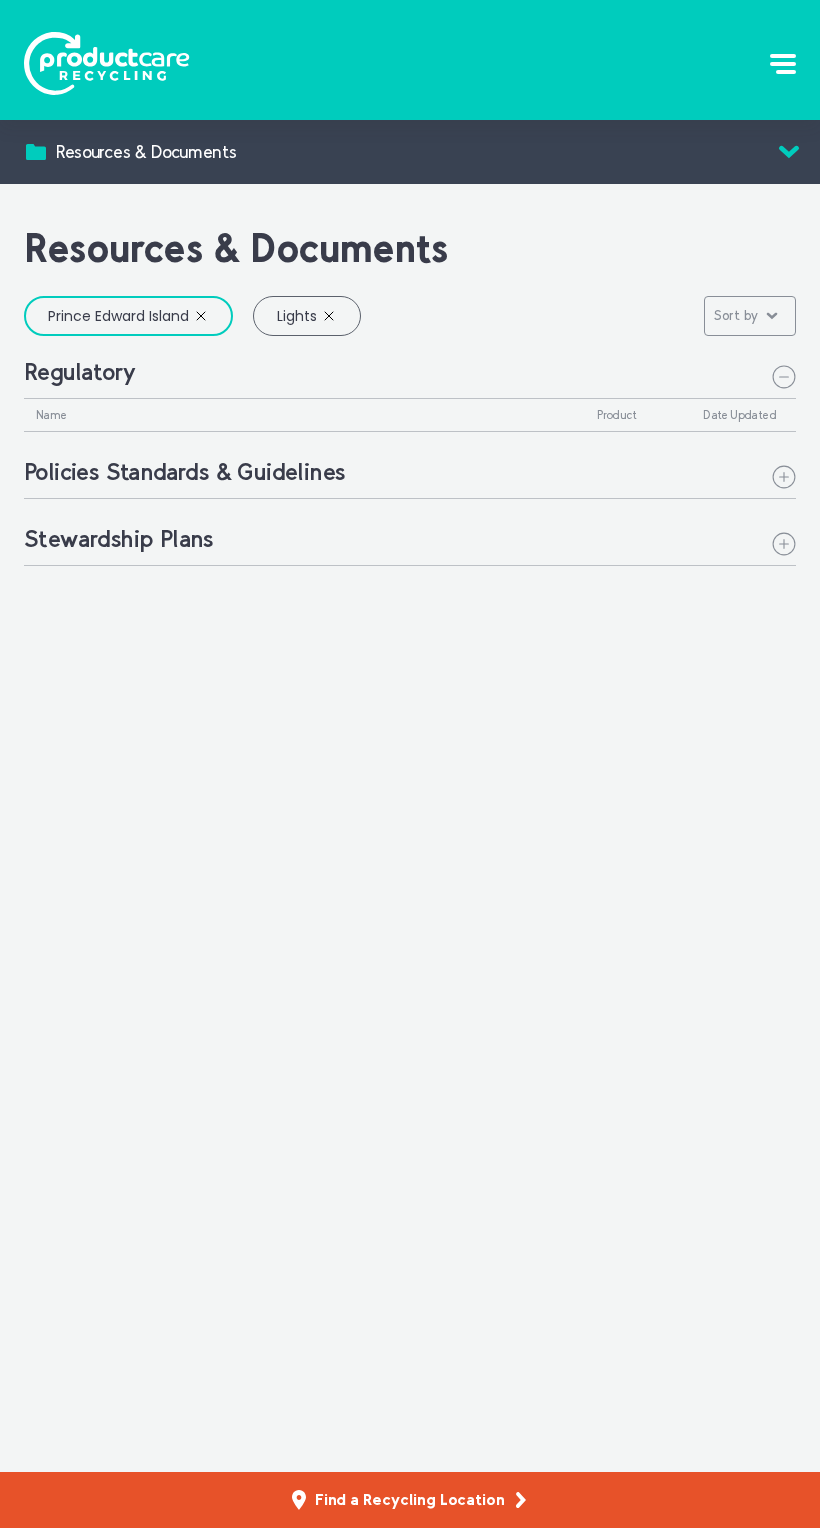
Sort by (736, 315)
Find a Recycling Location (410, 1499)
